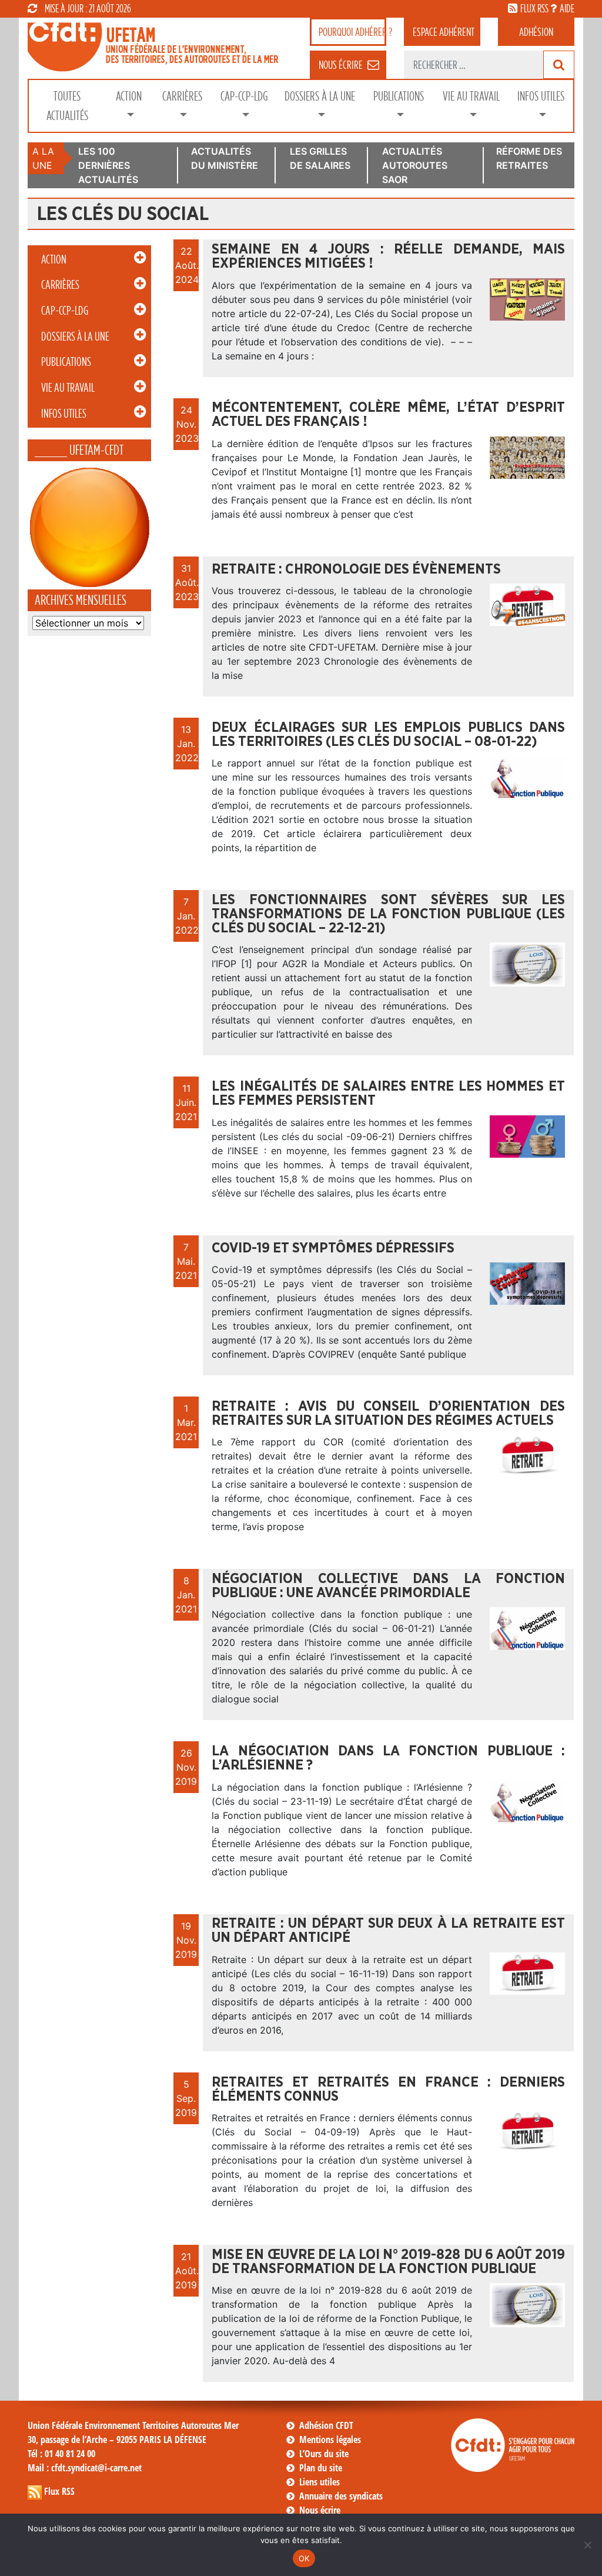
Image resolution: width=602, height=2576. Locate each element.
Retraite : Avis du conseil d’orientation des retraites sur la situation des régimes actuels (388, 1414)
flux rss (534, 8)
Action (129, 96)
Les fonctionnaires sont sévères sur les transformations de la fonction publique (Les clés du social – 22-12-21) (388, 914)
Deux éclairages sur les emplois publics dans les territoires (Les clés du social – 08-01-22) (388, 735)
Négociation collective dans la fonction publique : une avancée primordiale (388, 1586)
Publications (399, 96)
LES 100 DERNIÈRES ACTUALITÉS (108, 165)
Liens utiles (320, 2482)
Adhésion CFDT (326, 2425)
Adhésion (536, 32)
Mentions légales (330, 2440)
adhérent (444, 32)
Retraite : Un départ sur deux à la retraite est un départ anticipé (388, 1931)
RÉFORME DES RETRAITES (529, 158)
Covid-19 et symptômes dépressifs (333, 1248)
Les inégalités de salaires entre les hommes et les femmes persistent (388, 1094)
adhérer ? (352, 32)
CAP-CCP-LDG (244, 96)
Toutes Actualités (67, 106)
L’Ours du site (324, 2454)
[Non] (587, 2545)
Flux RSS (59, 2491)
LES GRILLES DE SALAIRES (320, 158)
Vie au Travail (471, 96)
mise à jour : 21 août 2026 (88, 8)
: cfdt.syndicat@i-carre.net (85, 2468)
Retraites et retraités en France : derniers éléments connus (388, 2090)
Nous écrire (320, 2510)
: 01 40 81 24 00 (61, 2454)
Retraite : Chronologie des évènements (356, 569)
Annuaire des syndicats (341, 2496)
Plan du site (321, 2468)
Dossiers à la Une (320, 96)
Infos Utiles (541, 96)
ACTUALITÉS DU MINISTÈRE (225, 158)
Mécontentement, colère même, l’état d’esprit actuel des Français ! (388, 415)
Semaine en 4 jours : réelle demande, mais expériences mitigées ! (388, 256)
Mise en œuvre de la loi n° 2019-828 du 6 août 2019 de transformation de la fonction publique (388, 2262)
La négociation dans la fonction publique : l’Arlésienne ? (388, 1758)
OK (304, 2558)
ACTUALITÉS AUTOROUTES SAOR (415, 165)
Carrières (182, 96)
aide (567, 8)
